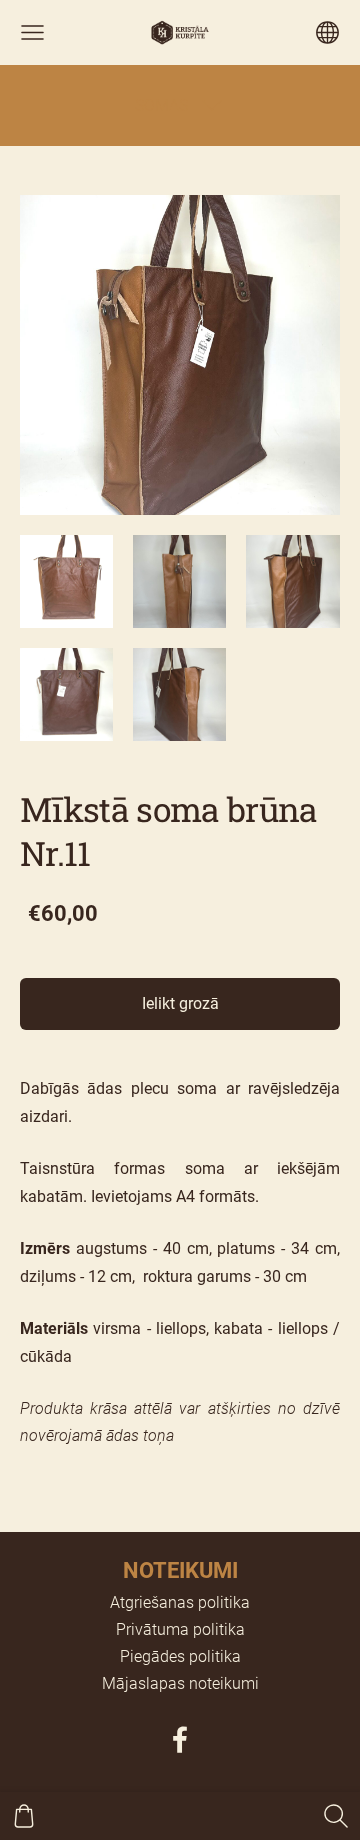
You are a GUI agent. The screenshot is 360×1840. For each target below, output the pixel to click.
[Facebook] (180, 1739)
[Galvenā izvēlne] (32, 32)
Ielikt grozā (180, 1003)
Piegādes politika (180, 1656)
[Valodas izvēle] (327, 32)
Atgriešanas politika (180, 1602)
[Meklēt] (336, 1816)
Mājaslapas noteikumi (180, 1683)
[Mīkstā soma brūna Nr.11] (66, 581)
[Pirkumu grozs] (24, 1816)
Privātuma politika (180, 1629)
